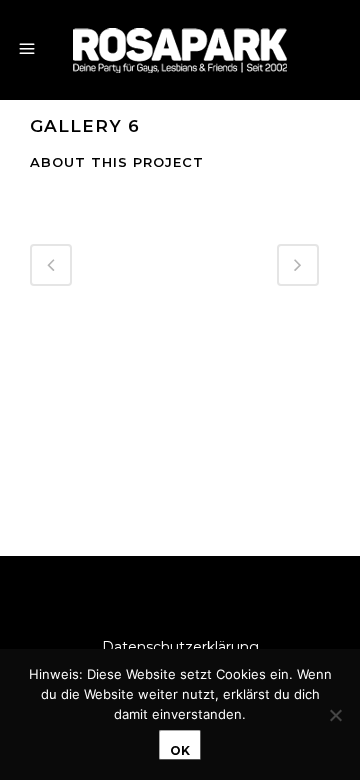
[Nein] (335, 715)
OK (180, 750)
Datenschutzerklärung (180, 647)
